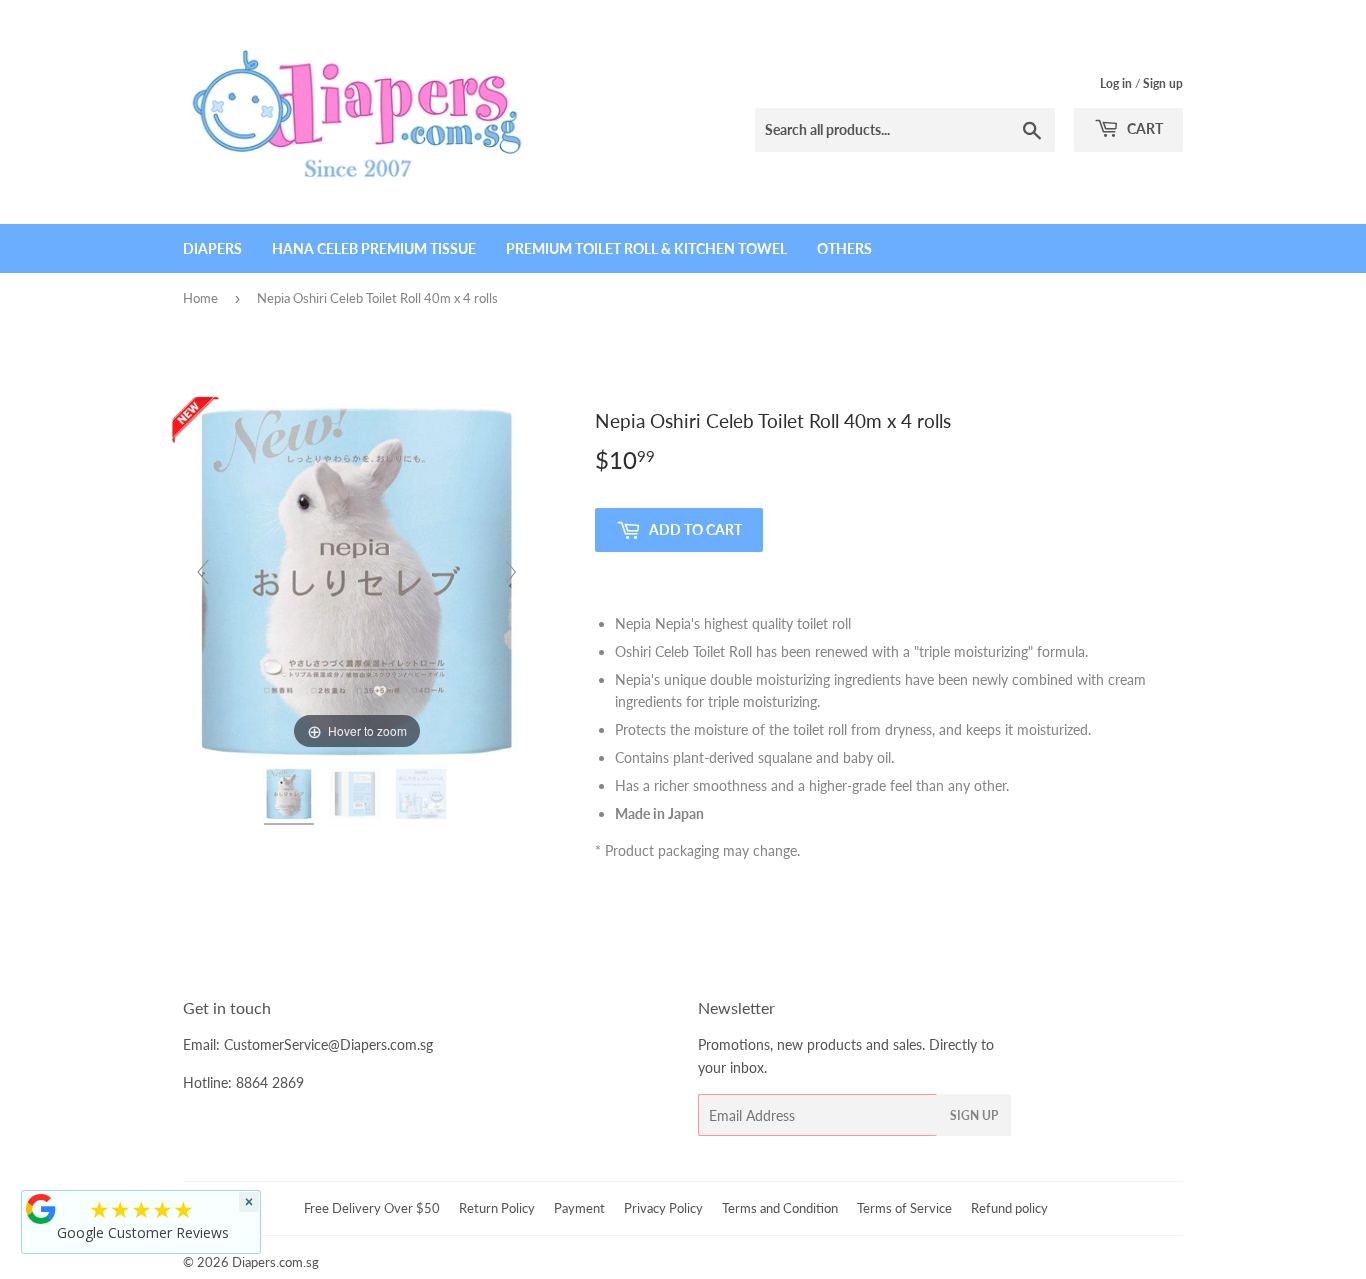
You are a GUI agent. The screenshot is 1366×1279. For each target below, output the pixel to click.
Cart (1143, 128)
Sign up (1163, 83)
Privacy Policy (663, 1208)
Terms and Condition (780, 1208)
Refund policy (1009, 1208)
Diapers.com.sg (275, 1262)
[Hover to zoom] (357, 579)
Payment (579, 1208)
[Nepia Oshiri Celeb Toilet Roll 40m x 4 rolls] (291, 797)
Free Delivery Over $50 (372, 1208)
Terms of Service (904, 1208)
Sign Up (974, 1115)
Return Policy (497, 1208)
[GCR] (41, 1209)
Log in (1116, 83)
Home (200, 298)
